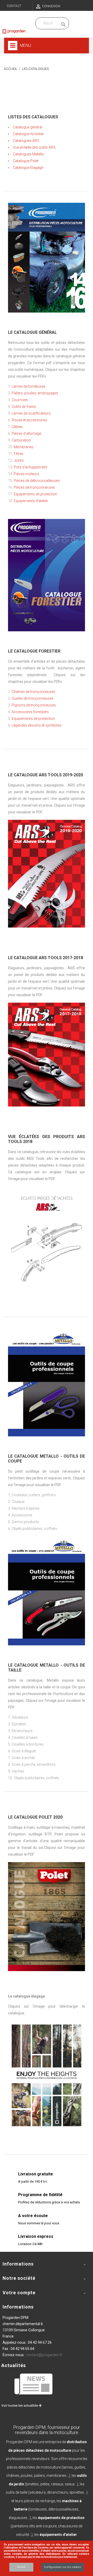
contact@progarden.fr (44, 2355)
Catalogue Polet (26, 161)
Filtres (19, 454)
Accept (21, 2567)
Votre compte (19, 2293)
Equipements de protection (35, 494)
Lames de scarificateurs (31, 413)
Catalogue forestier (28, 134)
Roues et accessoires (29, 420)
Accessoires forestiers (30, 712)
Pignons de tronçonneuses (34, 705)
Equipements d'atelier (31, 501)
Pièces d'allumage (26, 433)
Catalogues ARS (26, 141)
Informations (18, 2307)
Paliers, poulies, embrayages (35, 393)
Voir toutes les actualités (20, 2405)
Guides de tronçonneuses (33, 698)
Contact (14, 6)
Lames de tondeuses (29, 386)
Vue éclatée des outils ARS (34, 147)
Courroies (20, 400)
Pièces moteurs (26, 474)
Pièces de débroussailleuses (37, 481)
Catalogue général (28, 127)
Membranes (24, 447)
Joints (19, 460)
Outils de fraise (24, 407)
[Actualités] (34, 2384)
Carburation (21, 440)
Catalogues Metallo (29, 154)
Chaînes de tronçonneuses (33, 692)
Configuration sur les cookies (63, 2567)
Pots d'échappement (30, 467)
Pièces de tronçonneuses (34, 487)
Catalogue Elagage (28, 168)
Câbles (17, 427)
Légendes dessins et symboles (37, 725)
